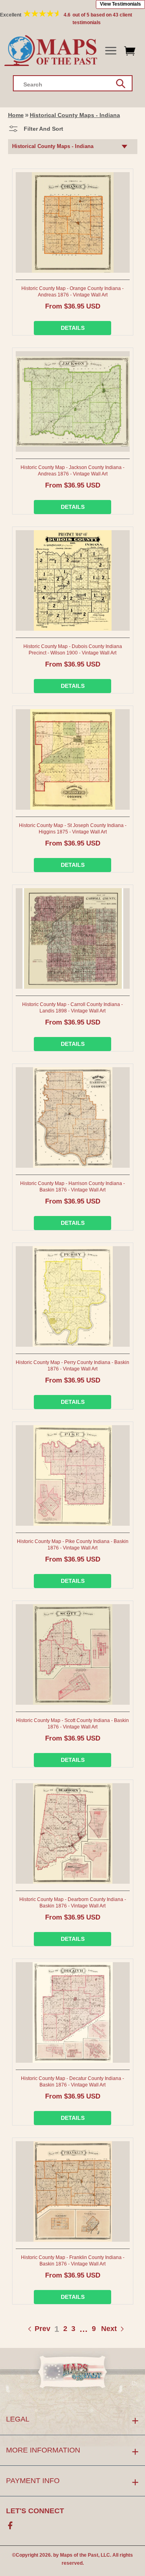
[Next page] (100, 2329)
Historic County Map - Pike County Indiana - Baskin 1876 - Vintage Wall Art (73, 1545)
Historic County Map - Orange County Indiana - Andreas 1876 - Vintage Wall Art (72, 292)
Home (16, 115)
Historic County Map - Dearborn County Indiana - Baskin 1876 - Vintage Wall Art (73, 1903)
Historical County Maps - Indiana (75, 115)
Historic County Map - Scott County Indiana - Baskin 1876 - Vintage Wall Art (72, 1724)
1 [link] (57, 2329)
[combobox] (73, 83)
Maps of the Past (79, 2555)
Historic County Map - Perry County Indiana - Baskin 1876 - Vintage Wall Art (72, 1366)
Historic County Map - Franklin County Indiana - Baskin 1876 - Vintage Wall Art (73, 2261)
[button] (111, 51)
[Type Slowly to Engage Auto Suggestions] (121, 84)
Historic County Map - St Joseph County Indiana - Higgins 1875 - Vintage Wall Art (73, 829)
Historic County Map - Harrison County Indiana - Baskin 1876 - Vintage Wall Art (72, 1187)
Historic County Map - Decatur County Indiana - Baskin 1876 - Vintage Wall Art (72, 2082)
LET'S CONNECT (35, 2511)
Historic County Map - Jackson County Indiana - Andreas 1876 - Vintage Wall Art (72, 471)
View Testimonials (120, 4)
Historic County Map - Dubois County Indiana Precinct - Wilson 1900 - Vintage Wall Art (73, 650)
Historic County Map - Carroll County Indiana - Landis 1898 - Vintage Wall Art (72, 1008)
